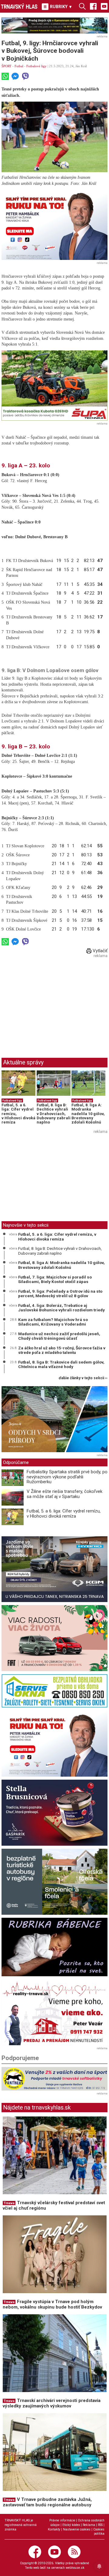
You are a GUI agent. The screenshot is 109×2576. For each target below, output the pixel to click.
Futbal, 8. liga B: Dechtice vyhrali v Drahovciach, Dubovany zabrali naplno (54, 1114)
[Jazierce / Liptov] (54, 1419)
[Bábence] (54, 1947)
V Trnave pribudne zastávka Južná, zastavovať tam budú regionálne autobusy (47, 2502)
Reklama (89, 2525)
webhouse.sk (75, 2568)
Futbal (19, 66)
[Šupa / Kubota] (54, 386)
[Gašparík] (54, 1813)
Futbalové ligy (36, 66)
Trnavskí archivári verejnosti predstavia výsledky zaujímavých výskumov (52, 2403)
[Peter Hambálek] (54, 1744)
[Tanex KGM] (54, 1569)
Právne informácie (62, 2520)
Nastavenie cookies (77, 2529)
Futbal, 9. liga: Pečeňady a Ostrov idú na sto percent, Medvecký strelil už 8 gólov (60, 1294)
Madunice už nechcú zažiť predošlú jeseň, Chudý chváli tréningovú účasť (59, 1336)
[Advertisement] (52, 1002)
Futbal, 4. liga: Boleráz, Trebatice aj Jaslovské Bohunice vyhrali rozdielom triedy (61, 1308)
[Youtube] (104, 6)
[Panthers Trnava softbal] (54, 2079)
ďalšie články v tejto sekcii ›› (83, 1378)
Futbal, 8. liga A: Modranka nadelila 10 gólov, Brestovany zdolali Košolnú (88, 1114)
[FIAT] (54, 1638)
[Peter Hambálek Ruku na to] (54, 224)
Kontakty (54, 2529)
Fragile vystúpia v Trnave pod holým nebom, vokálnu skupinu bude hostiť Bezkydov (52, 2304)
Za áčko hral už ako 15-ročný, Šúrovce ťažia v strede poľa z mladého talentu (62, 1350)
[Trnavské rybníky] (54, 25)
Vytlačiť (99, 951)
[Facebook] (93, 6)
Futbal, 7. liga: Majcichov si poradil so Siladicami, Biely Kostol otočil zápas (55, 1279)
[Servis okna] (54, 1691)
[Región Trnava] (54, 1882)
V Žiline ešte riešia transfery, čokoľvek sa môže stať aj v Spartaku (64, 1494)
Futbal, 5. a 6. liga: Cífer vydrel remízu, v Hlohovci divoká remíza (57, 1237)
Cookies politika (99, 2532)
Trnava (9, 2203)
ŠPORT (7, 66)
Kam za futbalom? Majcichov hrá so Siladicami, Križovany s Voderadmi (53, 1322)
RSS (100, 2525)
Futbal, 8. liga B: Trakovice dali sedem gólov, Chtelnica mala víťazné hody (61, 1364)
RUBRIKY (61, 7)
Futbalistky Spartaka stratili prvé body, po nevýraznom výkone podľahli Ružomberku (67, 1477)
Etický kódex (71, 2525)
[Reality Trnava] (54, 2012)
